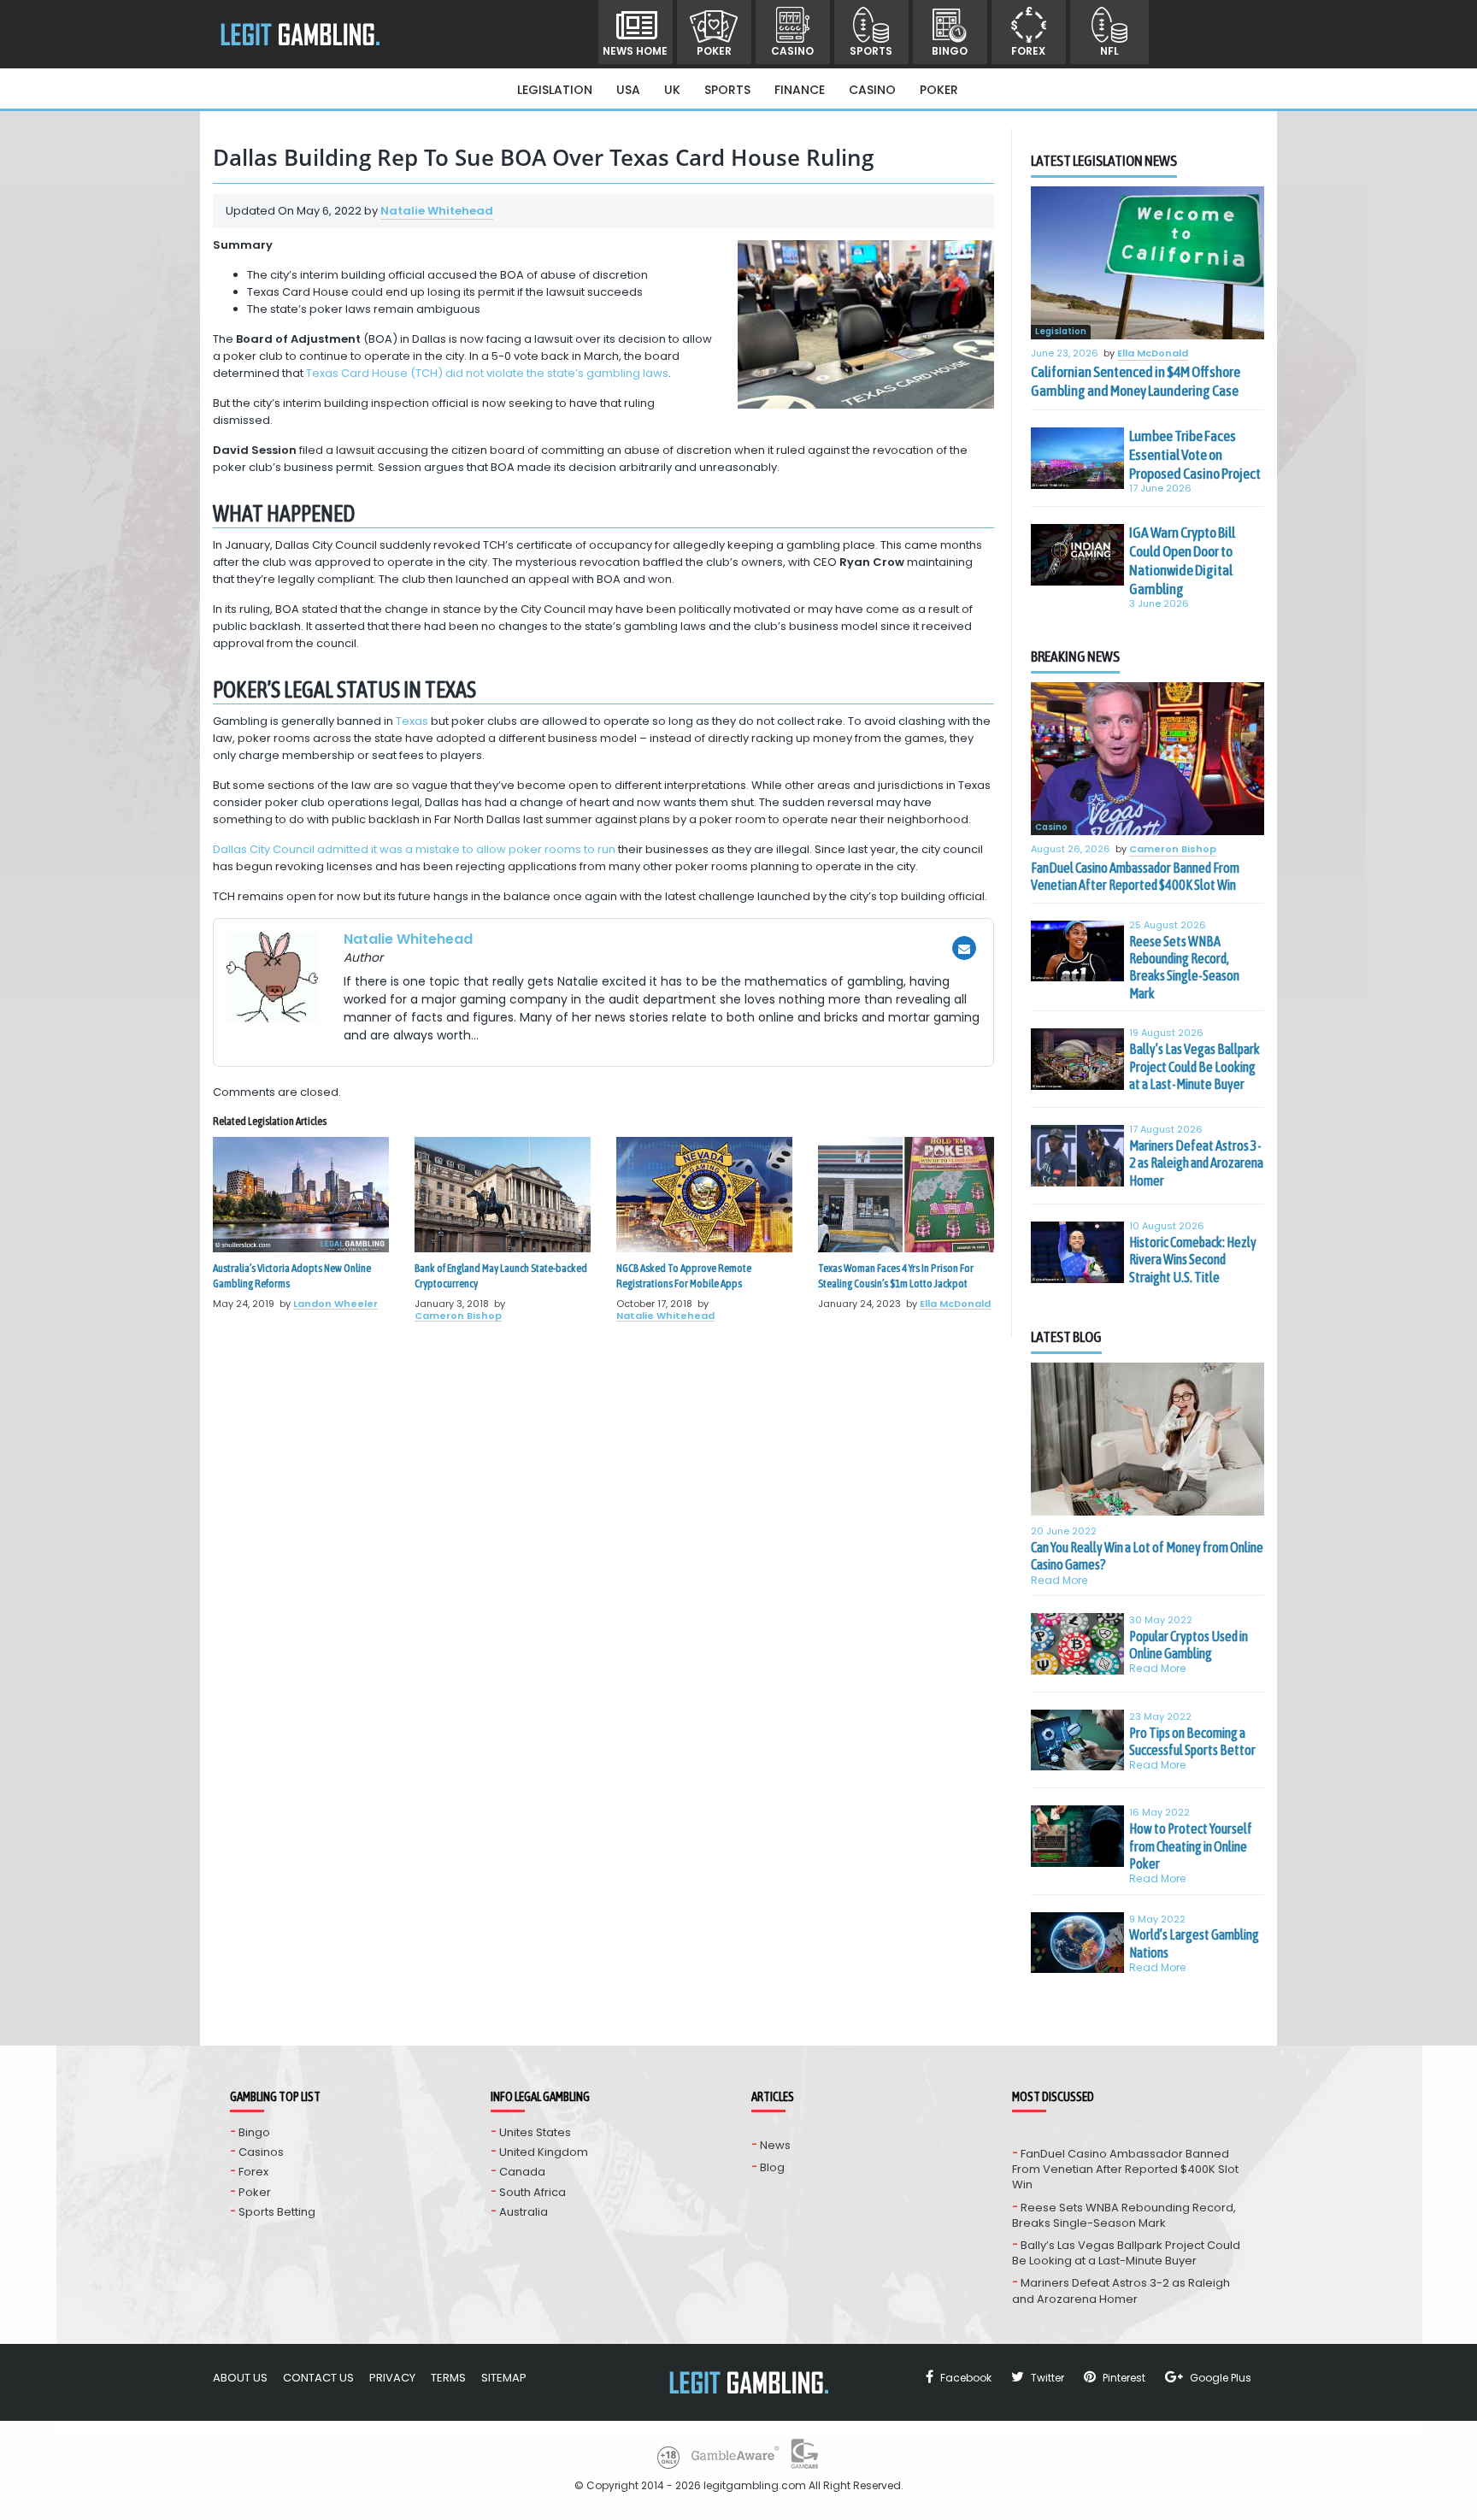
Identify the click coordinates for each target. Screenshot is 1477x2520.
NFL (1109, 51)
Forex (1028, 51)
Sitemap (504, 2378)
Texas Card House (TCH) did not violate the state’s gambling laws (487, 373)
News (775, 2145)
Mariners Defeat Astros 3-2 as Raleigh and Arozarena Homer (1196, 1163)
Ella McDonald (955, 1304)
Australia (524, 2212)
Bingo (950, 51)
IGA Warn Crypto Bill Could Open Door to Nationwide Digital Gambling (1182, 561)
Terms (448, 2378)
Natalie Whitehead (437, 211)
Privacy (392, 2378)
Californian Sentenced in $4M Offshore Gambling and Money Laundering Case (1136, 381)
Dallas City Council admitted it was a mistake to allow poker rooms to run (414, 849)
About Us (240, 2378)
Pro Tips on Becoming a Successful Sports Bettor (1192, 1741)
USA (628, 90)
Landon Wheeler (335, 1304)
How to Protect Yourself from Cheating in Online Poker (1191, 1846)
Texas (412, 721)
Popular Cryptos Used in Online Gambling (1189, 1645)
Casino (792, 51)
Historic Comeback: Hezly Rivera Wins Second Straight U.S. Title (1193, 1260)
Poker (714, 51)
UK (672, 90)
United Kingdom (544, 2152)
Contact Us (318, 2378)
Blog (772, 2167)
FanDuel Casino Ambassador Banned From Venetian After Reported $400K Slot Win (1135, 876)
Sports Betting (277, 2212)
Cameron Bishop (458, 1316)
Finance (800, 90)
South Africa (533, 2192)
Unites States (535, 2132)
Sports (871, 51)
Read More (1059, 1580)
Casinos (261, 2152)
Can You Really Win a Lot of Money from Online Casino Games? (1147, 1556)
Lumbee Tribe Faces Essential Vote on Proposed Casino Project (1195, 455)
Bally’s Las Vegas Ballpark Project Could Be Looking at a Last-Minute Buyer (1195, 1066)
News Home (635, 51)
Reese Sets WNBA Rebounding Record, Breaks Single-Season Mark (1184, 967)
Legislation (555, 90)
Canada (522, 2172)
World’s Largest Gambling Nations (1194, 1943)
